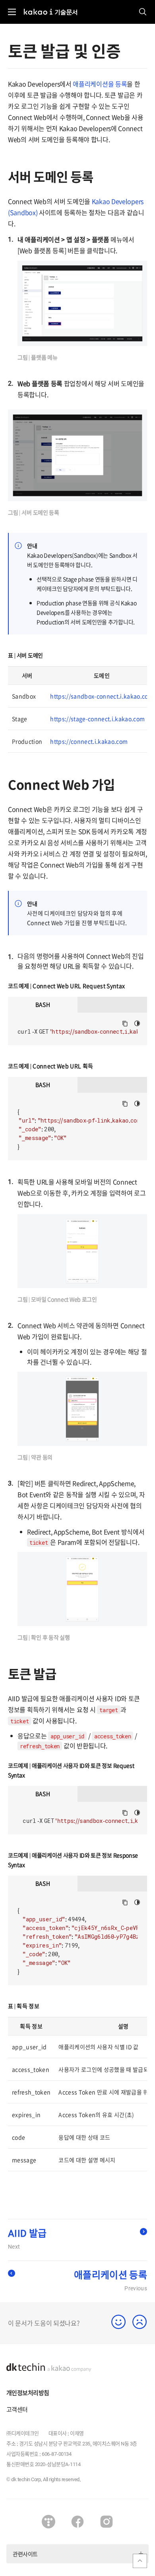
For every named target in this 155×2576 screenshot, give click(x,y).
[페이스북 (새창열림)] (77, 2522)
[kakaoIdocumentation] (51, 8)
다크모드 (137, 1023)
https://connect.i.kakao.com (89, 741)
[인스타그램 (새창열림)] (107, 2522)
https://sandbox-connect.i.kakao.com (102, 696)
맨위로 (140, 2561)
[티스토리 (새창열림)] (48, 2522)
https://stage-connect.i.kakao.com (97, 719)
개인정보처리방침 (28, 2393)
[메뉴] (12, 12)
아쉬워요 (140, 2322)
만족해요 (119, 2322)
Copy (125, 1024)
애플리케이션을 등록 (100, 84)
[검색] (143, 12)
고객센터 (17, 2409)
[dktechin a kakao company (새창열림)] (49, 2368)
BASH (43, 1004)
